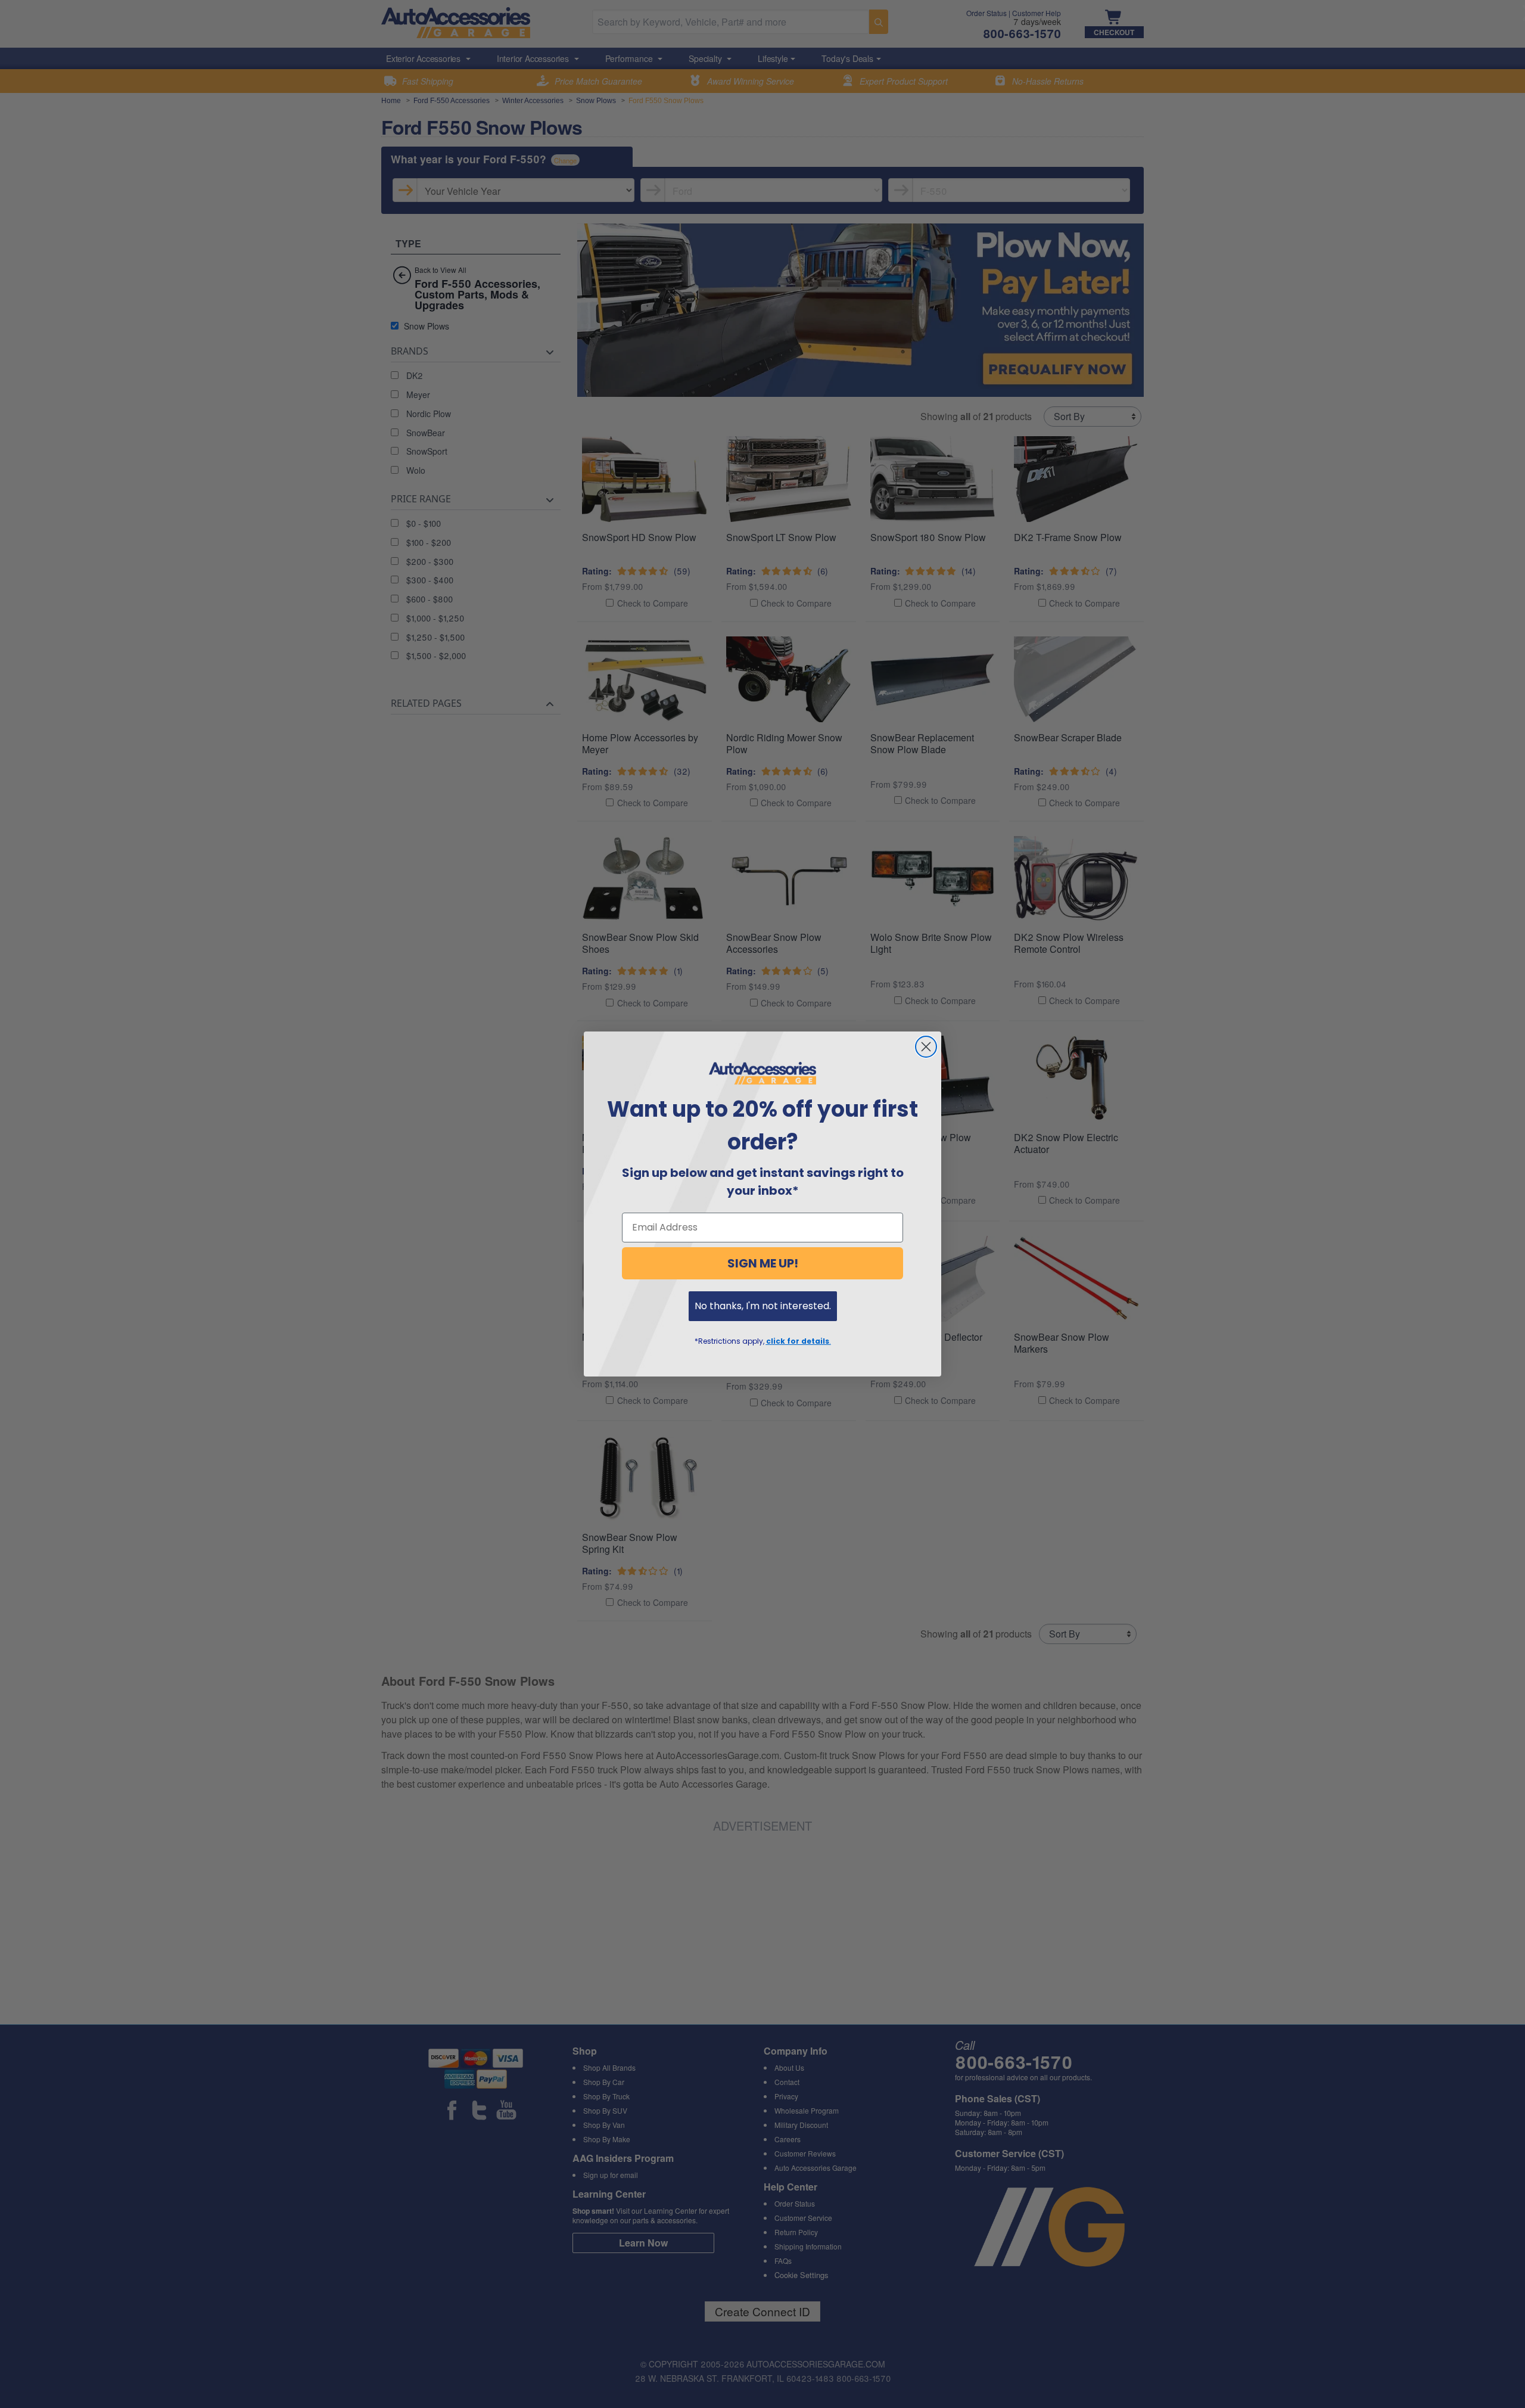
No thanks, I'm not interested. (763, 1306)
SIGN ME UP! (763, 1263)
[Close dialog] (926, 1047)
